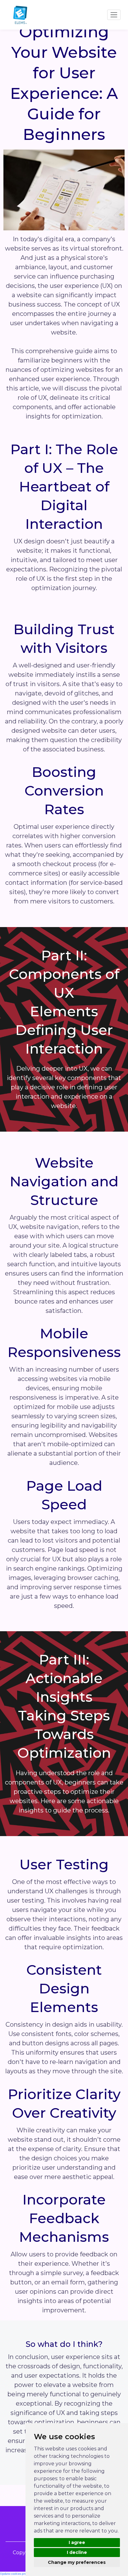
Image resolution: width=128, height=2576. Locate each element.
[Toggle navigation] (114, 15)
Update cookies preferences (19, 2574)
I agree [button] (77, 2542)
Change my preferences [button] (77, 2562)
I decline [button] (77, 2552)
